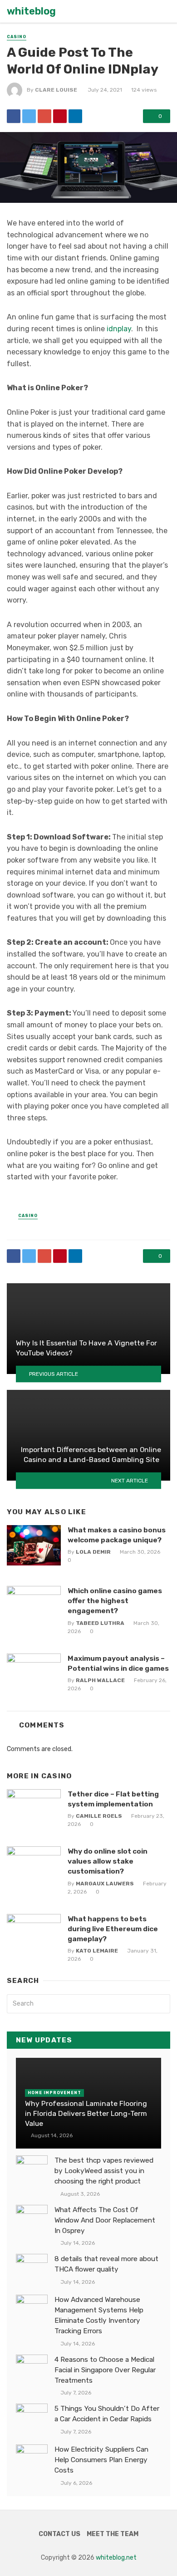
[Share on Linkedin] (75, 116)
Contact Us (59, 2534)
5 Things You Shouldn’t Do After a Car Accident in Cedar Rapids (107, 2414)
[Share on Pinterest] (60, 116)
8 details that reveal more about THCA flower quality (106, 2264)
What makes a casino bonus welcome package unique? (117, 1535)
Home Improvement (54, 2093)
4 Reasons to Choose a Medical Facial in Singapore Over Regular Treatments (105, 2370)
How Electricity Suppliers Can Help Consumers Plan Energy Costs (101, 2460)
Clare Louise (56, 90)
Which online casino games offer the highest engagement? (115, 1601)
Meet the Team (113, 2534)
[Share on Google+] (44, 116)
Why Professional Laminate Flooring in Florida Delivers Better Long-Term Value (86, 2113)
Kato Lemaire (97, 1951)
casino (17, 37)
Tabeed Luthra (100, 1623)
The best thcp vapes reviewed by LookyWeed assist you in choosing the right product (104, 2171)
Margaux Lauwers (105, 1884)
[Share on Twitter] (29, 116)
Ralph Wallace (100, 1680)
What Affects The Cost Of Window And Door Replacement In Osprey (105, 2220)
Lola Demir (93, 1552)
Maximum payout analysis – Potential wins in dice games (118, 1663)
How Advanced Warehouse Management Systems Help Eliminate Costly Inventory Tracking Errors (99, 2315)
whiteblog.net (116, 2558)
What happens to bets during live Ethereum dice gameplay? (113, 1929)
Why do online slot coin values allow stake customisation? (108, 1861)
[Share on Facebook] (14, 116)
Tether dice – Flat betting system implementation (113, 1799)
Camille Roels (99, 1816)
